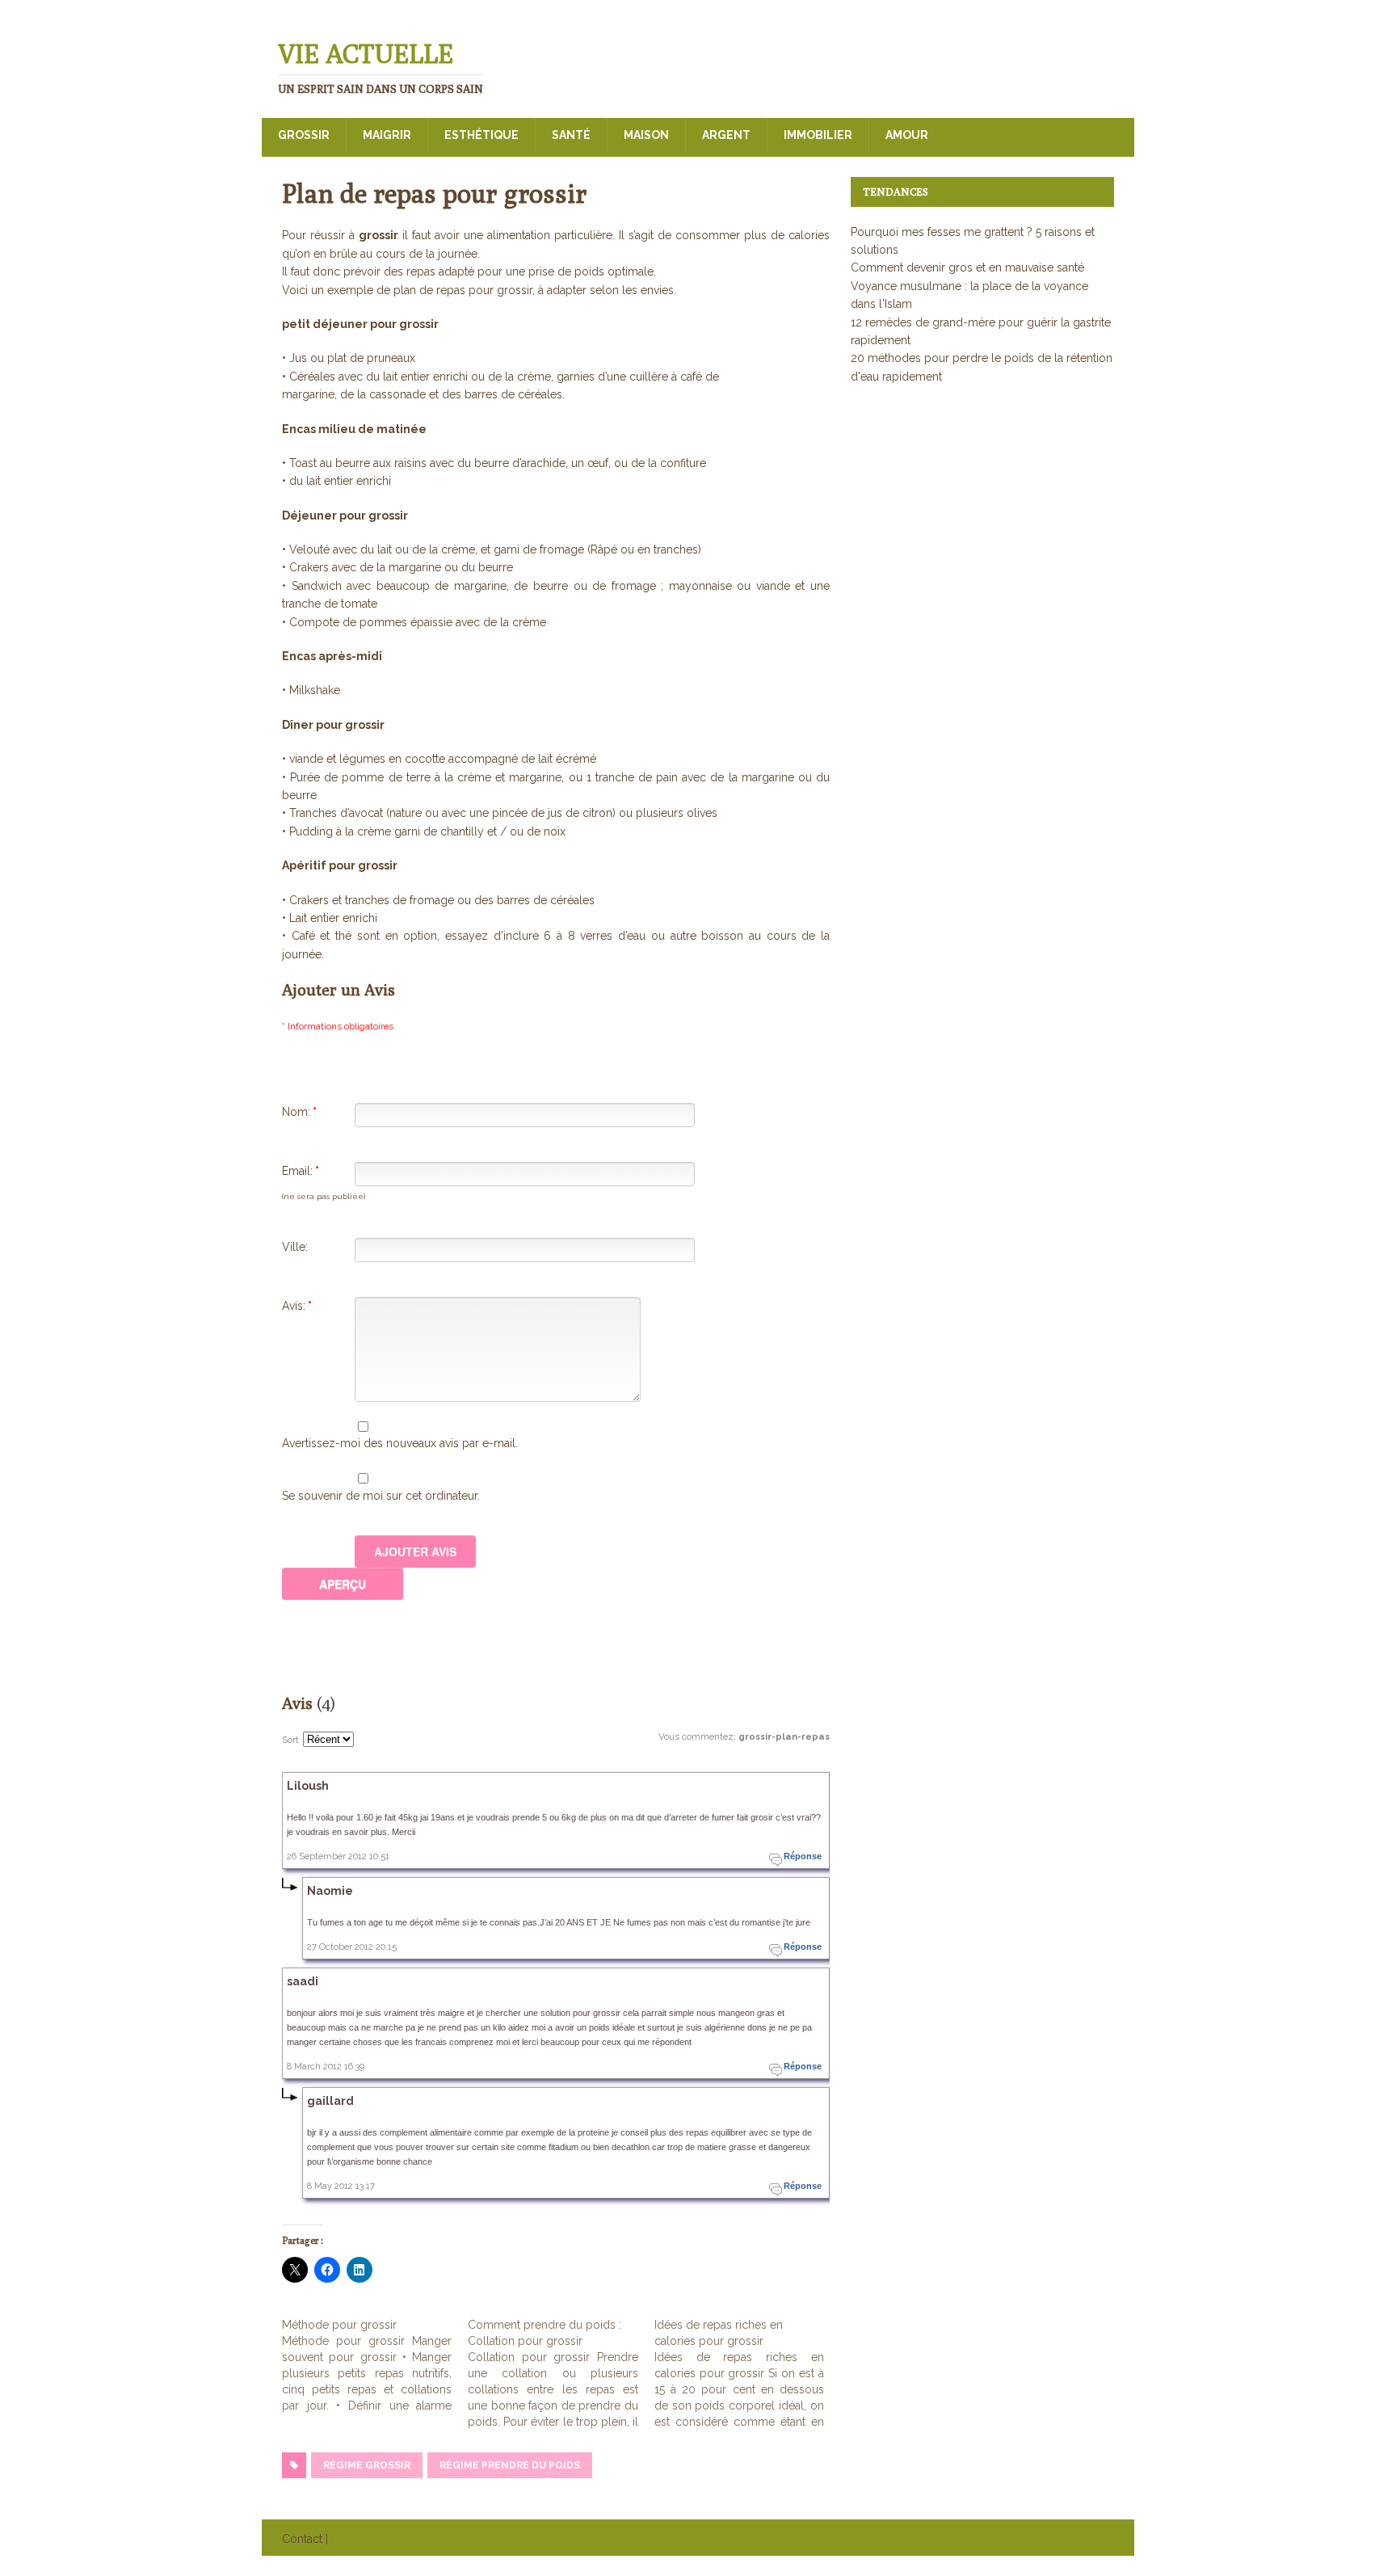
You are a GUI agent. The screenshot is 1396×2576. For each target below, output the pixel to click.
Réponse (803, 1856)
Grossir (304, 135)
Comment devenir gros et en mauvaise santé (967, 267)
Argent (726, 135)
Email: (301, 1171)
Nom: (299, 1112)
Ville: (295, 1247)
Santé (571, 135)
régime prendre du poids (510, 2465)
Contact (302, 2539)
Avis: (297, 1306)
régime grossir (367, 2465)
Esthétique (481, 135)
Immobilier (818, 135)
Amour (907, 135)
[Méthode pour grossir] (375, 2365)
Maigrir (387, 135)
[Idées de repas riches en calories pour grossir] (747, 2373)
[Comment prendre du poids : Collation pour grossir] (561, 2373)
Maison (646, 135)
